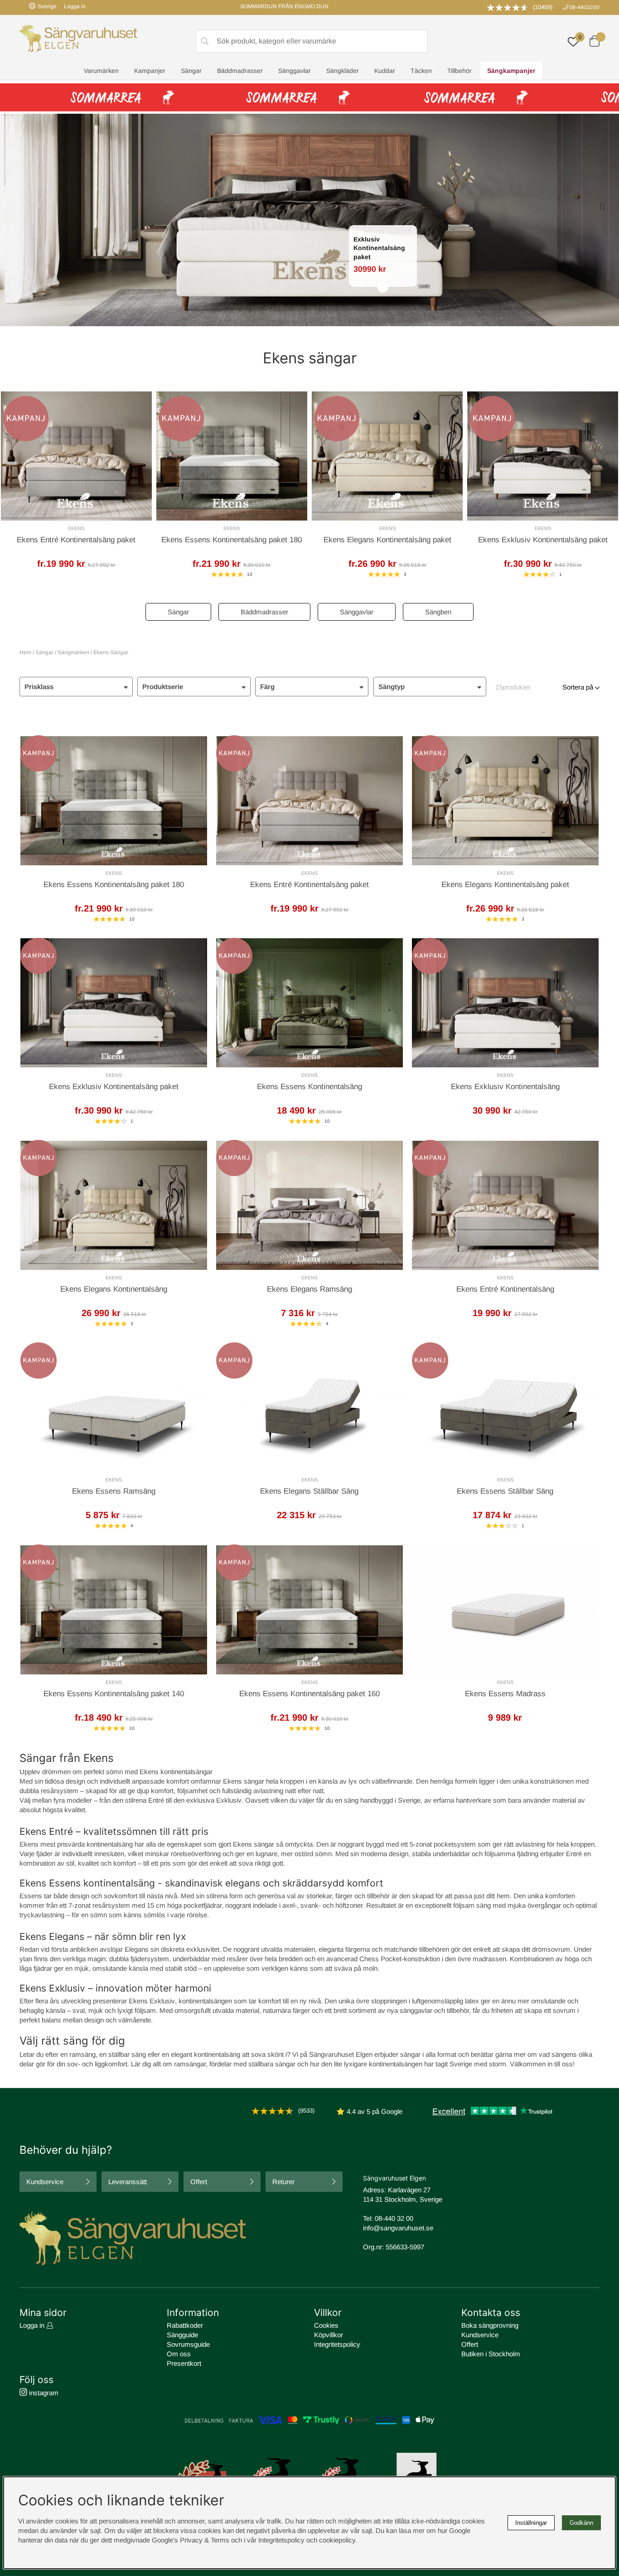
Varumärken (101, 71)
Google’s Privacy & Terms (191, 2540)
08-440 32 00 (394, 2218)
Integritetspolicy (337, 2344)
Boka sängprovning (490, 2325)
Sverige (47, 6)
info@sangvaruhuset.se (398, 2228)
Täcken (421, 71)
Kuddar (385, 71)
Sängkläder (343, 71)
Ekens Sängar (111, 652)
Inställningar (531, 2523)
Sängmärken (73, 652)
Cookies (326, 2325)
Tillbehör (459, 71)
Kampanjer (150, 71)
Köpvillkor (329, 2335)
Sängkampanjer (511, 71)
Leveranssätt (128, 2182)
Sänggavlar (295, 71)
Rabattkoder (185, 2325)
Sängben (438, 612)
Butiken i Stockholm (491, 2354)
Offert (199, 2182)
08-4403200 (584, 7)
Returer (283, 2182)
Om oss (179, 2354)
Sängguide (182, 2335)
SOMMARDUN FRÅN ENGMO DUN (284, 6)
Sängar (191, 71)
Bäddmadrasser (240, 71)
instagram (43, 2393)
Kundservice (45, 2182)
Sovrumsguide (188, 2344)
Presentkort (184, 2363)
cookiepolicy (337, 2540)
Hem (25, 652)
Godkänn (581, 2523)
